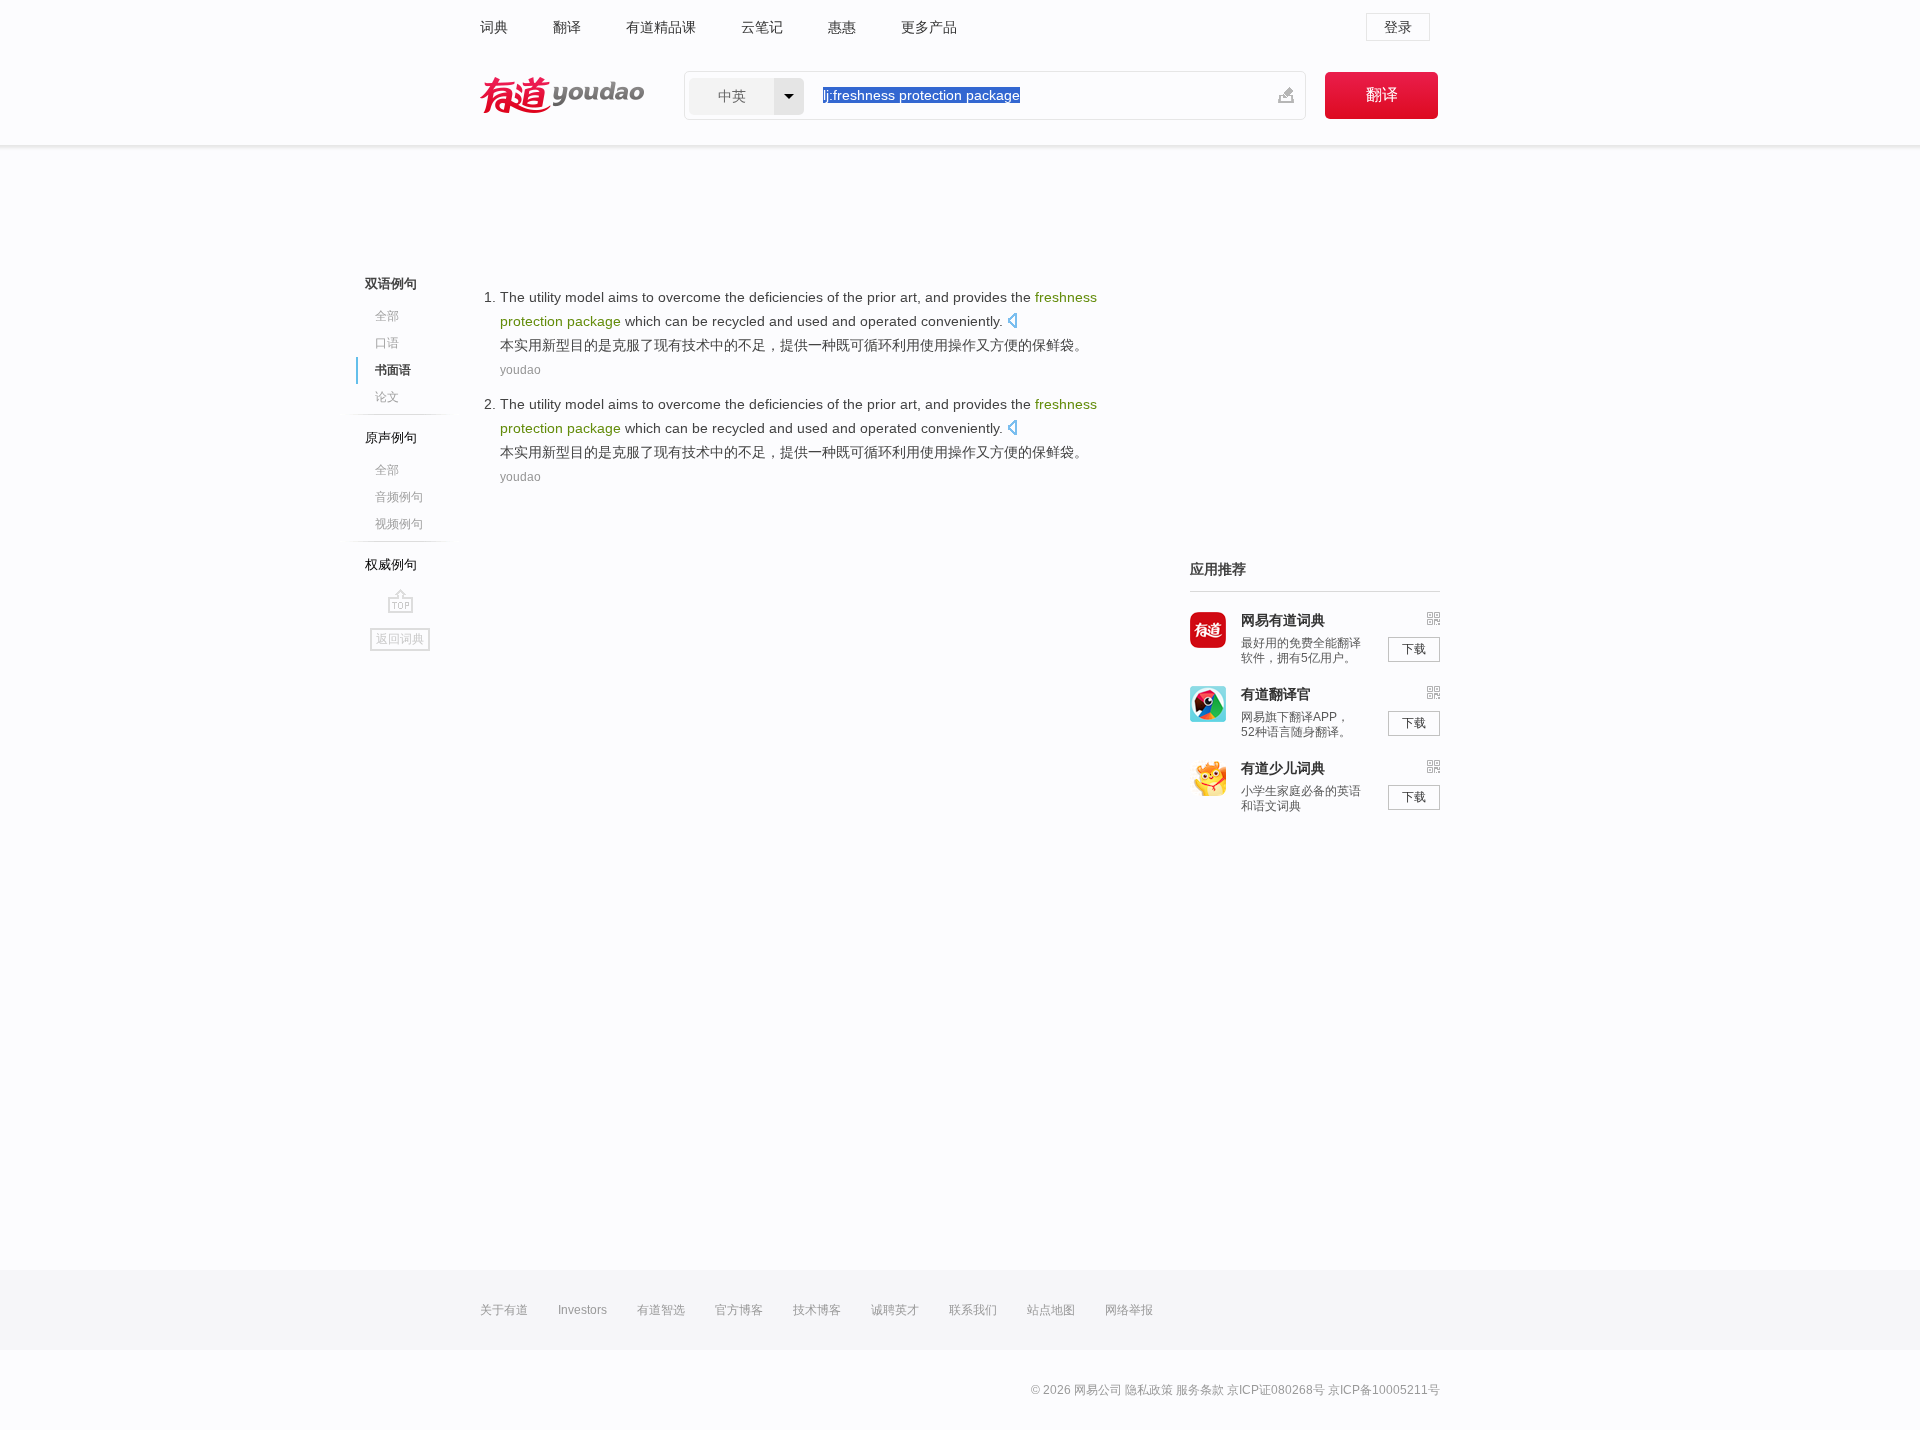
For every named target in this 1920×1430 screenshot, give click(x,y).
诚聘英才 (895, 1310)
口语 (387, 343)
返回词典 (400, 639)
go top (400, 601)
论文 (387, 397)
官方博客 (739, 1310)
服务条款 (1200, 1390)
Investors (582, 1310)
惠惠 (842, 27)
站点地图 (1051, 1310)
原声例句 (391, 437)
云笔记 (762, 27)
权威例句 (391, 564)
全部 (387, 316)
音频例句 (399, 497)
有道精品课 (661, 27)
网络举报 (1129, 1310)
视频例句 (399, 524)
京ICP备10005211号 (1384, 1390)
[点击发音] (1012, 322)
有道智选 (661, 1310)
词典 (494, 27)
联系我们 (973, 1310)
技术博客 (817, 1310)
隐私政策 (1149, 1390)
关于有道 (504, 1310)
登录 (1398, 27)
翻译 (567, 27)
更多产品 (929, 27)
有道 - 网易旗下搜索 (562, 95)
